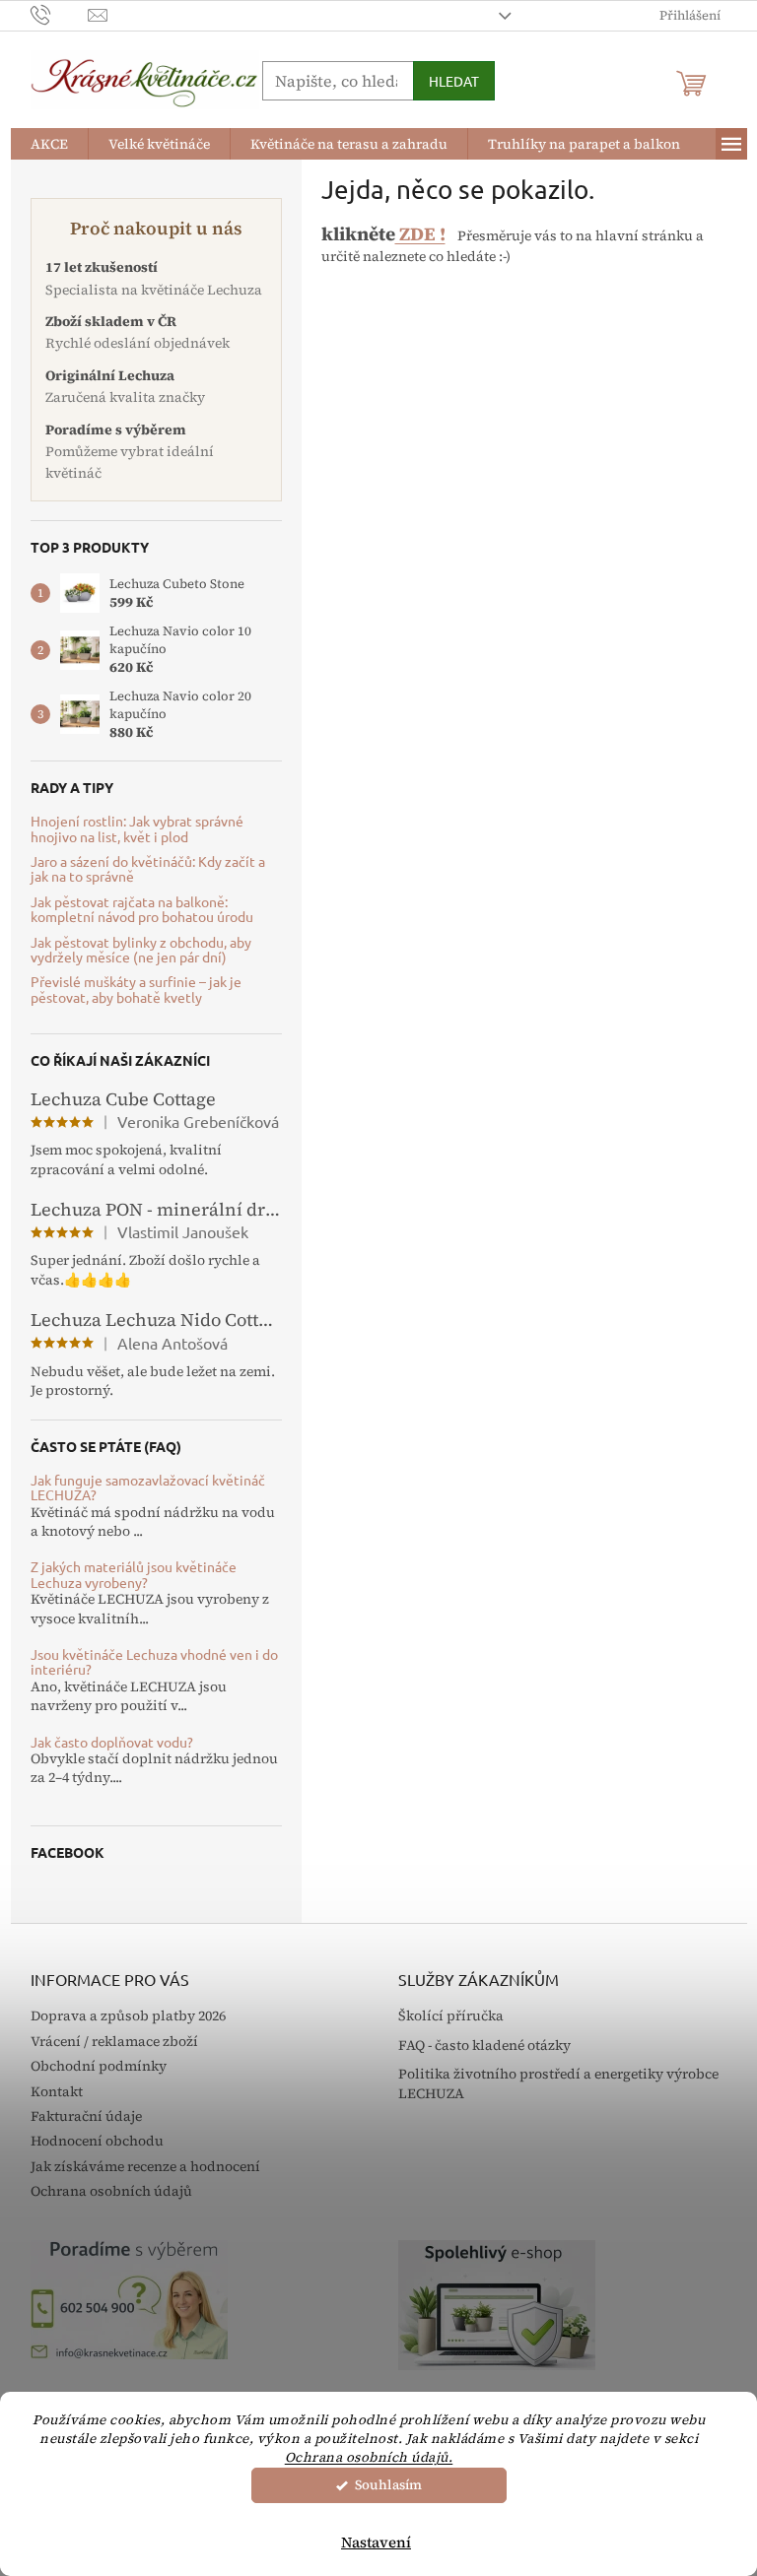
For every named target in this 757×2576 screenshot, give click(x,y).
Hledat (454, 81)
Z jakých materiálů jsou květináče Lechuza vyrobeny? (134, 1575)
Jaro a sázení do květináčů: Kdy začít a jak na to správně (148, 869)
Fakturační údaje (86, 2116)
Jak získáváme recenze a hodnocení (145, 2166)
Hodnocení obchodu (97, 2141)
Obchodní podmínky (99, 2066)
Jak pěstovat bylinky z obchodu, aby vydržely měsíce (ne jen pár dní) (141, 950)
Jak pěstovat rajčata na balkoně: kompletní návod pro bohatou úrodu (142, 910)
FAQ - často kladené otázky (484, 2046)
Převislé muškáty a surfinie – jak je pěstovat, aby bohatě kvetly (136, 990)
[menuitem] (49, 144)
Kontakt (57, 2091)
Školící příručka (451, 2016)
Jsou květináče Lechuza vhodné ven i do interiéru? (154, 1662)
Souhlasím (388, 2485)
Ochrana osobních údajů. (369, 2457)
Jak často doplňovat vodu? (112, 1742)
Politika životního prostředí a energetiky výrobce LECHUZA (558, 2083)
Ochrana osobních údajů (111, 2191)
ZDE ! (420, 234)
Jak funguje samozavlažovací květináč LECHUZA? (148, 1488)
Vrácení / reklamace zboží (114, 2041)
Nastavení (376, 2542)
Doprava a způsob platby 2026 (128, 2015)
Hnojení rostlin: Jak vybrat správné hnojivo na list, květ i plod (137, 829)
